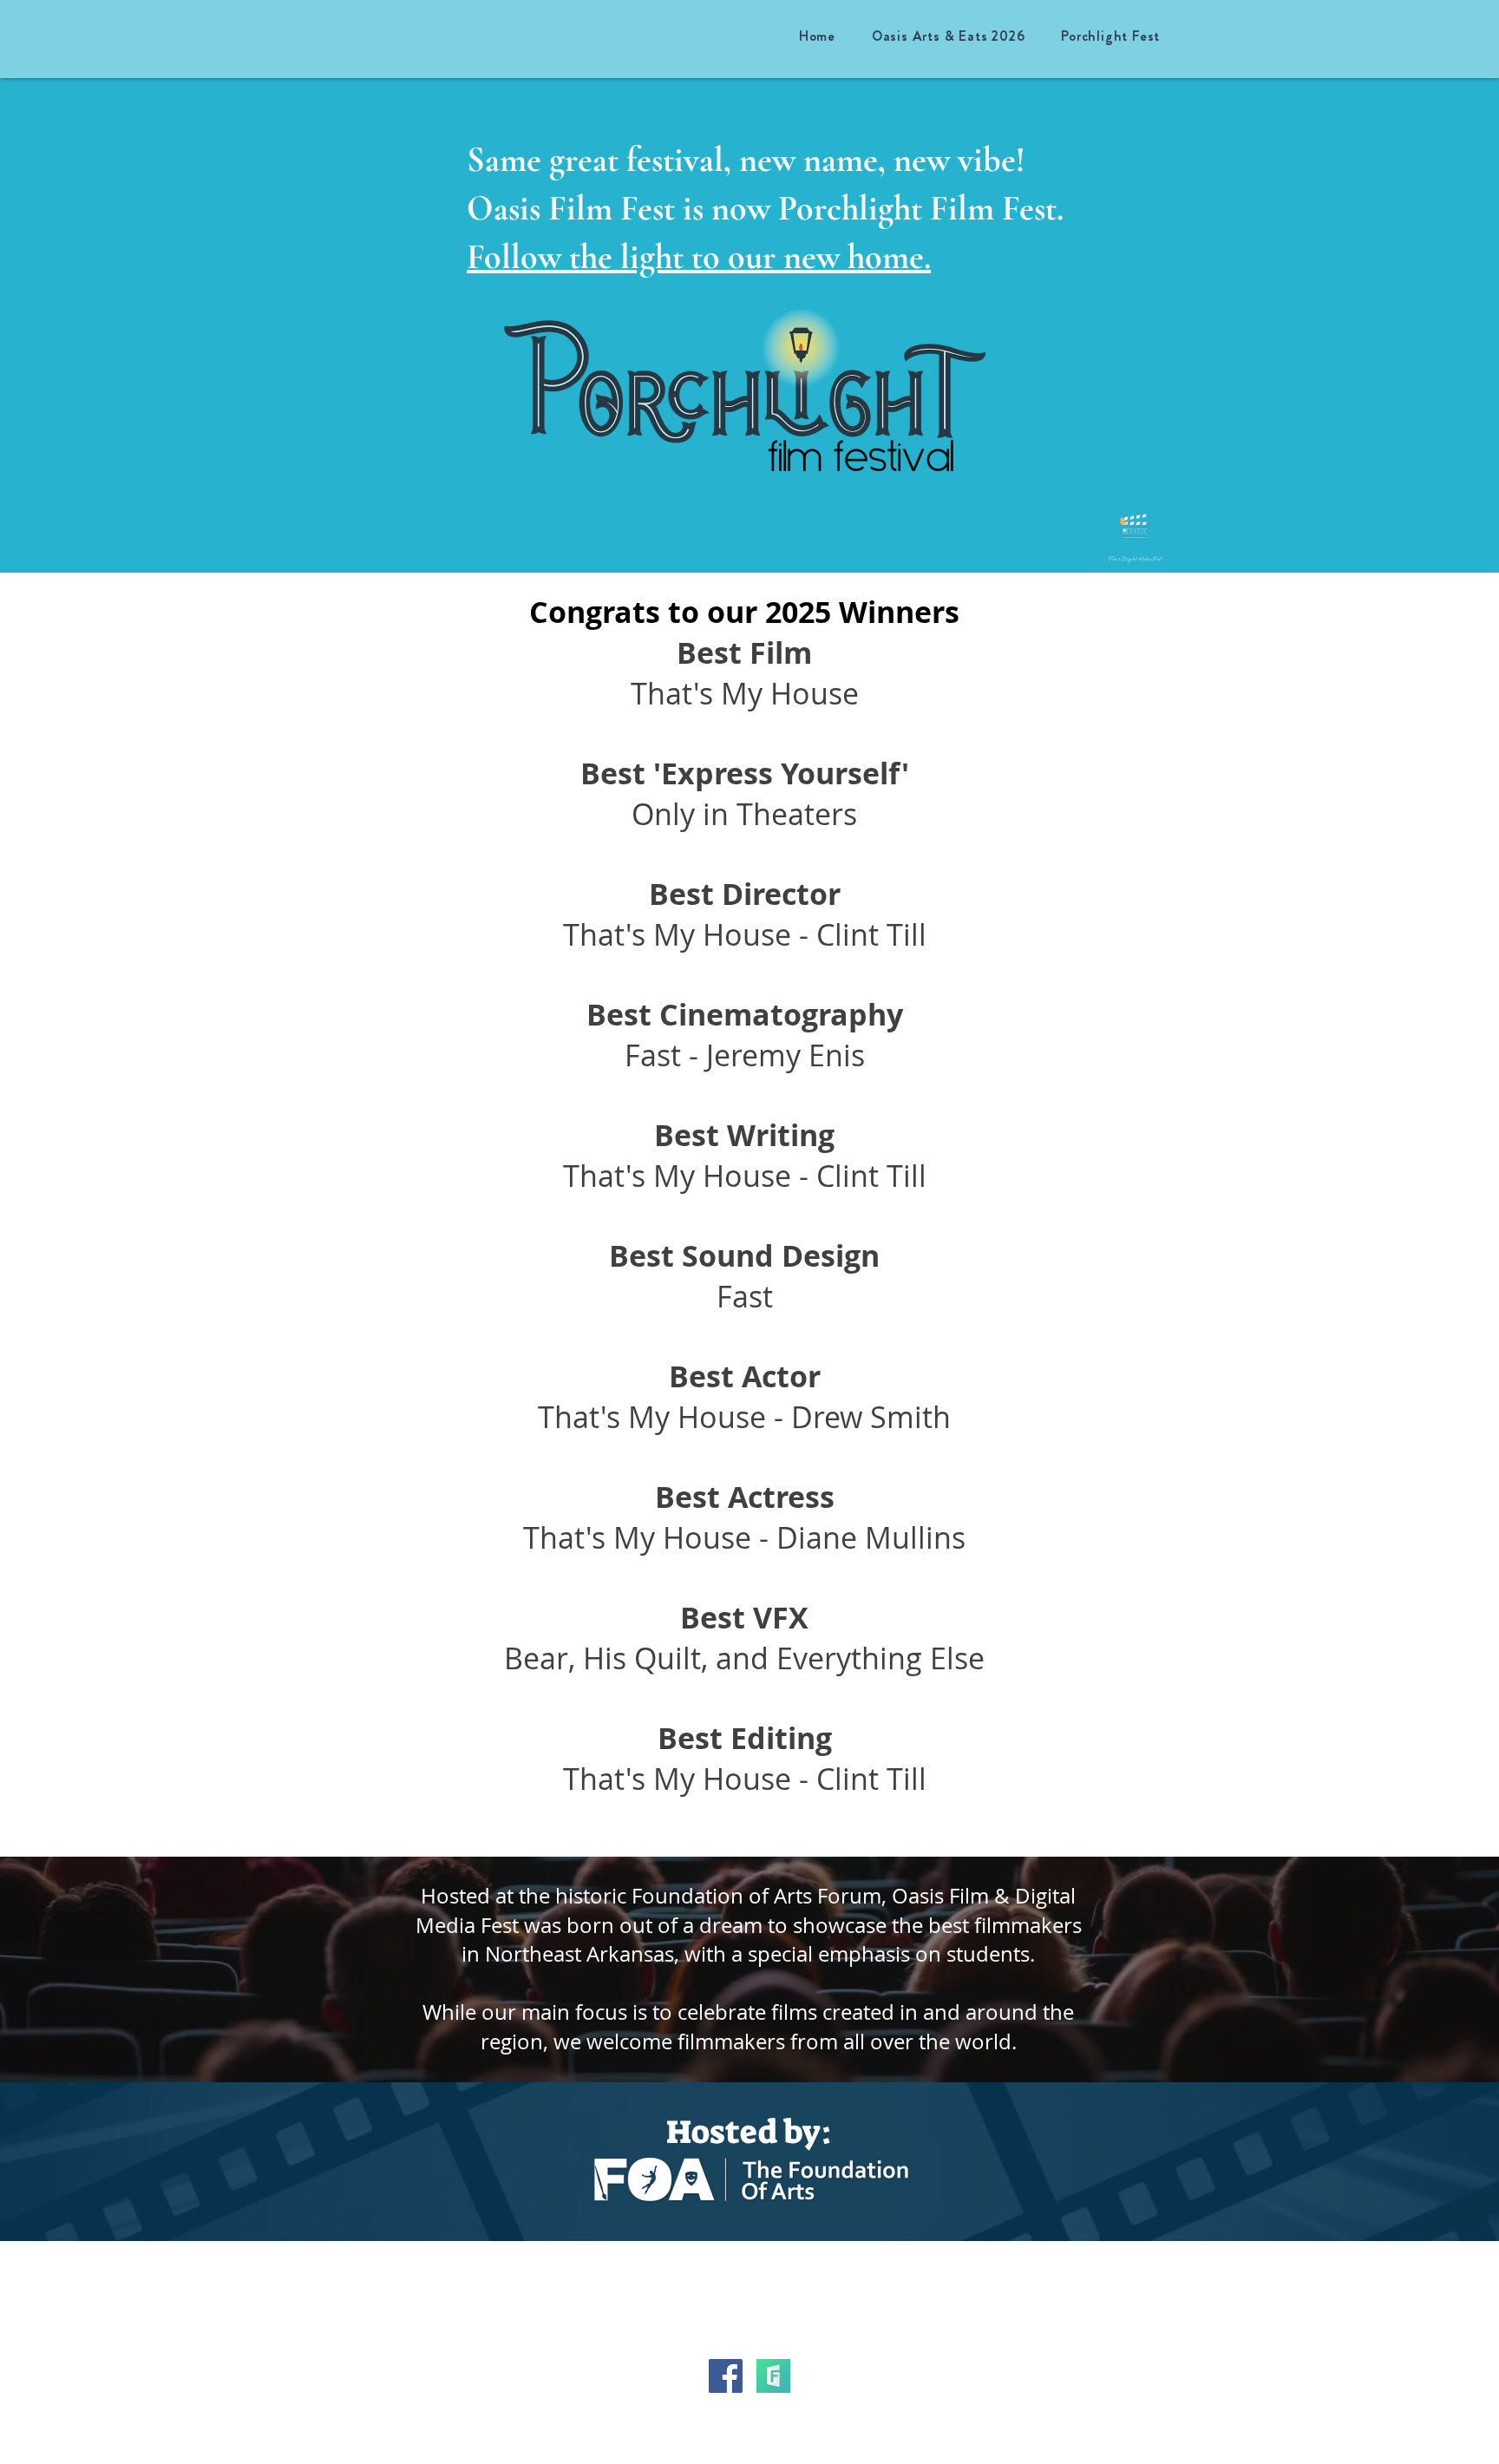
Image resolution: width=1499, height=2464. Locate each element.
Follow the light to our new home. (699, 257)
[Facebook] (726, 2376)
